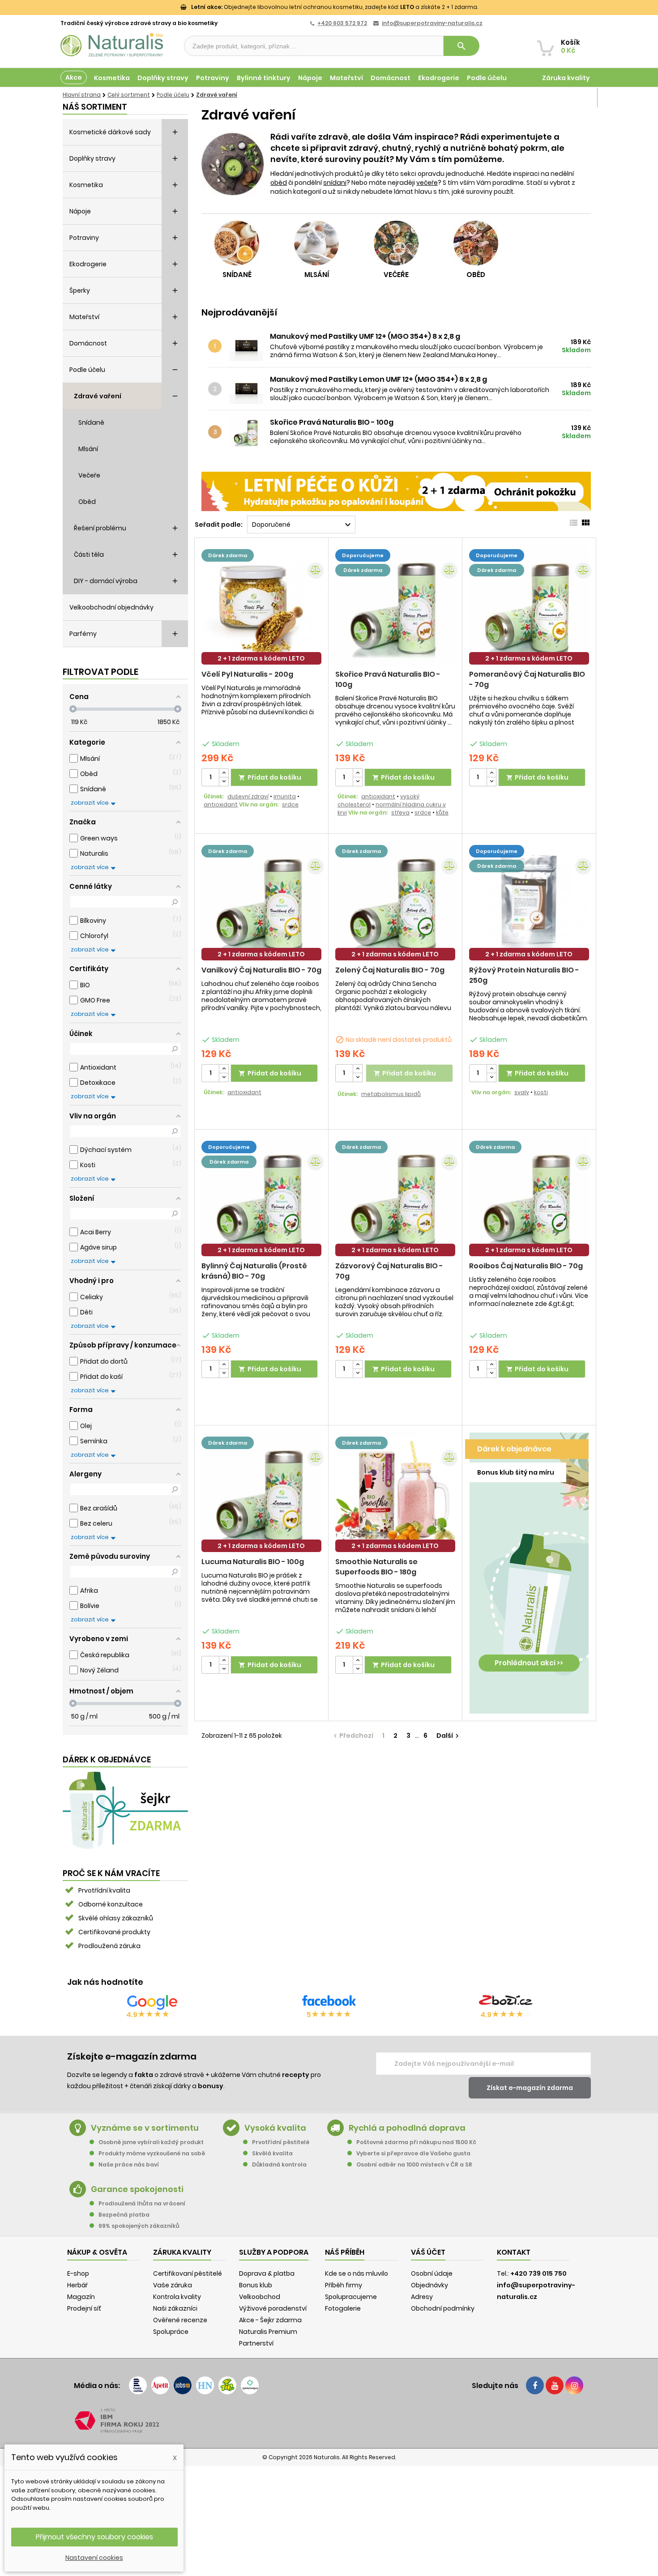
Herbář (77, 2285)
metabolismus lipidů (391, 1094)
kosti (541, 1092)
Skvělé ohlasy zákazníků (116, 1918)
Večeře (89, 475)
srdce (290, 804)
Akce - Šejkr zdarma (270, 2320)
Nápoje (310, 78)
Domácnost (391, 78)
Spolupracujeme (351, 2297)
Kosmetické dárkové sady (110, 132)
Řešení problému (100, 528)
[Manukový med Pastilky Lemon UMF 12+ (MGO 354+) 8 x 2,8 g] (249, 389)
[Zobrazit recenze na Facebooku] (329, 2002)
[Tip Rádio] (227, 2385)
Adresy (422, 2297)
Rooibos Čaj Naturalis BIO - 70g (526, 1266)
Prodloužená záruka (109, 1946)
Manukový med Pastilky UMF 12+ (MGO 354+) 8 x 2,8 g (365, 337)
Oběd (87, 502)
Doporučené (303, 525)
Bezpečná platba (124, 2215)
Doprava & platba (267, 2273)
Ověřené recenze (180, 2320)
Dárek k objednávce (514, 1449)
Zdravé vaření (98, 396)
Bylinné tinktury (264, 78)
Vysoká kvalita (275, 2128)
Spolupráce (171, 2332)
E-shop (78, 2273)
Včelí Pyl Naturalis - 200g (247, 674)
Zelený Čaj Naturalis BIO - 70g (390, 970)
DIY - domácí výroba (106, 581)
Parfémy (83, 634)
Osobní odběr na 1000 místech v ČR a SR (414, 2164)
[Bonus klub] (529, 1568)
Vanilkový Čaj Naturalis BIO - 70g (261, 970)
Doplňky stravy (163, 78)
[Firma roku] (329, 2421)
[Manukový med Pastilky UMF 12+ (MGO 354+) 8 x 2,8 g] (249, 346)
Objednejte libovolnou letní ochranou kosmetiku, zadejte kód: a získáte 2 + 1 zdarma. (335, 7)
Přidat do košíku (270, 777)
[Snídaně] (237, 243)
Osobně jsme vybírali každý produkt (151, 2142)
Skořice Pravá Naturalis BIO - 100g (332, 422)
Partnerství (256, 2343)
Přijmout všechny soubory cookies (94, 2537)
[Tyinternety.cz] (250, 2385)
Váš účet (428, 2252)
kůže (442, 812)
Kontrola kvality (177, 2297)
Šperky (80, 290)
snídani (335, 183)
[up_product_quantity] (224, 773)
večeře (427, 183)
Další (449, 1736)
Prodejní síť (84, 2308)
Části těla (89, 554)
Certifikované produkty (114, 1932)
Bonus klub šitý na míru (516, 1472)
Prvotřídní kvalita (104, 1890)
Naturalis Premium (268, 2332)
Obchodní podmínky (443, 2308)
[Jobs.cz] (183, 2385)
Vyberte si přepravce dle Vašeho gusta (413, 2153)
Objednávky (429, 2285)
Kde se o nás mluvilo (357, 2273)
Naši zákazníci (175, 2308)
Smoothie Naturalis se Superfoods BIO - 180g (376, 1567)
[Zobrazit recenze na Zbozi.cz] (506, 2002)
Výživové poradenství (273, 2308)
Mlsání (88, 449)
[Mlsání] (316, 243)
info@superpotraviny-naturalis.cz (432, 23)
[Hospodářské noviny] (205, 2385)
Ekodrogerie (439, 78)
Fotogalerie (343, 2308)
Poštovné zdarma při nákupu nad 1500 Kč (416, 2142)
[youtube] (555, 2385)
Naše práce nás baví (129, 2164)
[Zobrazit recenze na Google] (152, 2002)
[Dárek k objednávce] (125, 1810)
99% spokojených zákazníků (139, 2226)
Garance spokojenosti (137, 2189)
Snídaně (91, 422)
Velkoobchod (260, 2297)
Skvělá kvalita (272, 2153)
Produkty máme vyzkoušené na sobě (152, 2153)
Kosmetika (112, 78)
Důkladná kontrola (279, 2164)
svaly (522, 1092)
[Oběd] (476, 243)
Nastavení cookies (94, 2558)
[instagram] (574, 2385)
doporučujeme (363, 555)
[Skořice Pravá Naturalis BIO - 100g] (249, 432)
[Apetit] (160, 2385)
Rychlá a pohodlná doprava (407, 2128)
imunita (285, 796)
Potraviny (213, 78)
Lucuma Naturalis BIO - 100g (253, 1562)
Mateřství (346, 78)
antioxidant (221, 804)
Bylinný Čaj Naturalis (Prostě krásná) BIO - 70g (254, 1271)
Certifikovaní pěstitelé (188, 2273)
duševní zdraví (248, 796)
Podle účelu (487, 78)
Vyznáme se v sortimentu (145, 2128)
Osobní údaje (432, 2273)
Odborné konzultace (111, 1904)
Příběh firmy (344, 2285)
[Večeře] (396, 243)
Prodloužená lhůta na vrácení (142, 2203)
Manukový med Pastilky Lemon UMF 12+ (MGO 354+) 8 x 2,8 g (378, 380)
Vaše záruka (173, 2285)
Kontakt (514, 2252)
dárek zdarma (228, 555)
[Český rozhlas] (138, 2385)
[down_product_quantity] (224, 782)
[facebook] (535, 2385)
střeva (400, 812)
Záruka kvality (566, 78)
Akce (74, 77)
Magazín (575, 98)
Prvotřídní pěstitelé (281, 2142)
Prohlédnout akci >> (529, 1663)
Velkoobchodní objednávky (111, 607)
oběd (279, 183)
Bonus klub (256, 2285)
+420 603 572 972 (342, 23)
